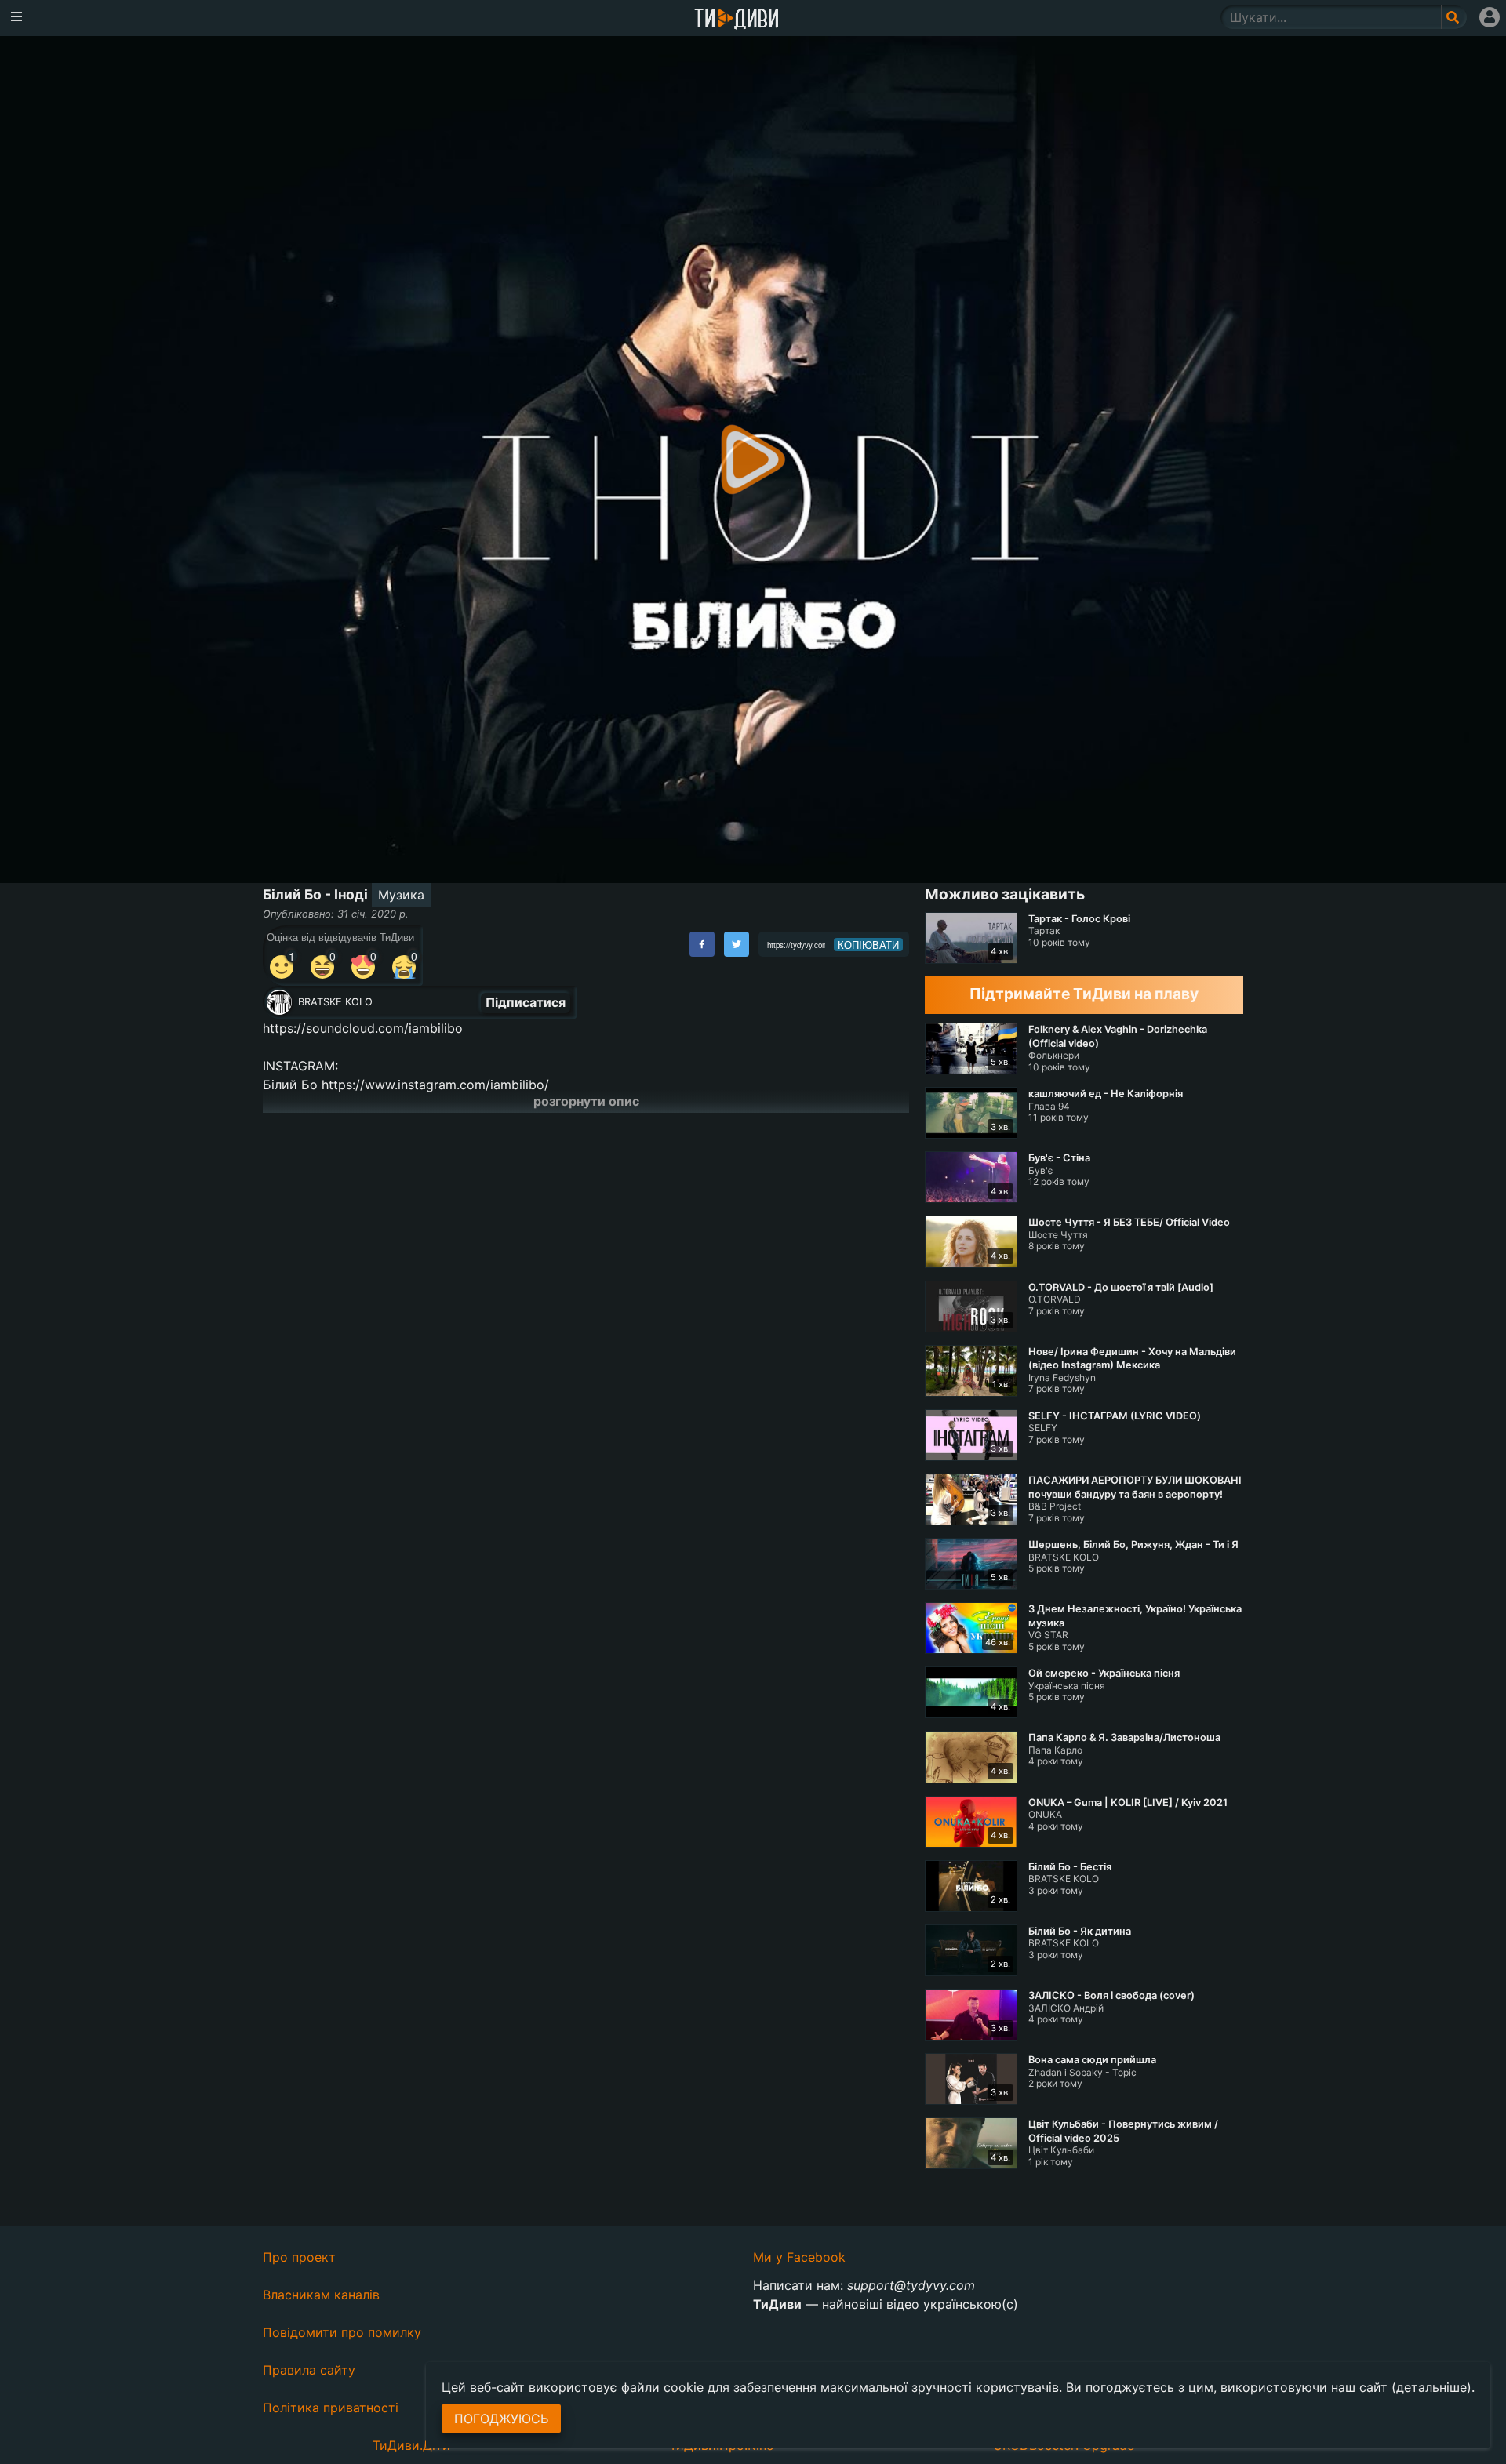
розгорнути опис (586, 1101)
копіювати (868, 945)
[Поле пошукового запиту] (1454, 17)
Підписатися (526, 1002)
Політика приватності (331, 2408)
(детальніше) (1431, 2387)
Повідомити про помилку (342, 2332)
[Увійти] (1490, 17)
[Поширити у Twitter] (737, 944)
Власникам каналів (321, 2295)
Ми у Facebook (799, 2257)
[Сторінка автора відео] (279, 1002)
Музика (401, 895)
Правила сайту (309, 2370)
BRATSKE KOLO (335, 1002)
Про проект (299, 2257)
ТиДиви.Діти (411, 2445)
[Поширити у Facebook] (702, 944)
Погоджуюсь (501, 2419)
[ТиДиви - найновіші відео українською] (737, 20)
